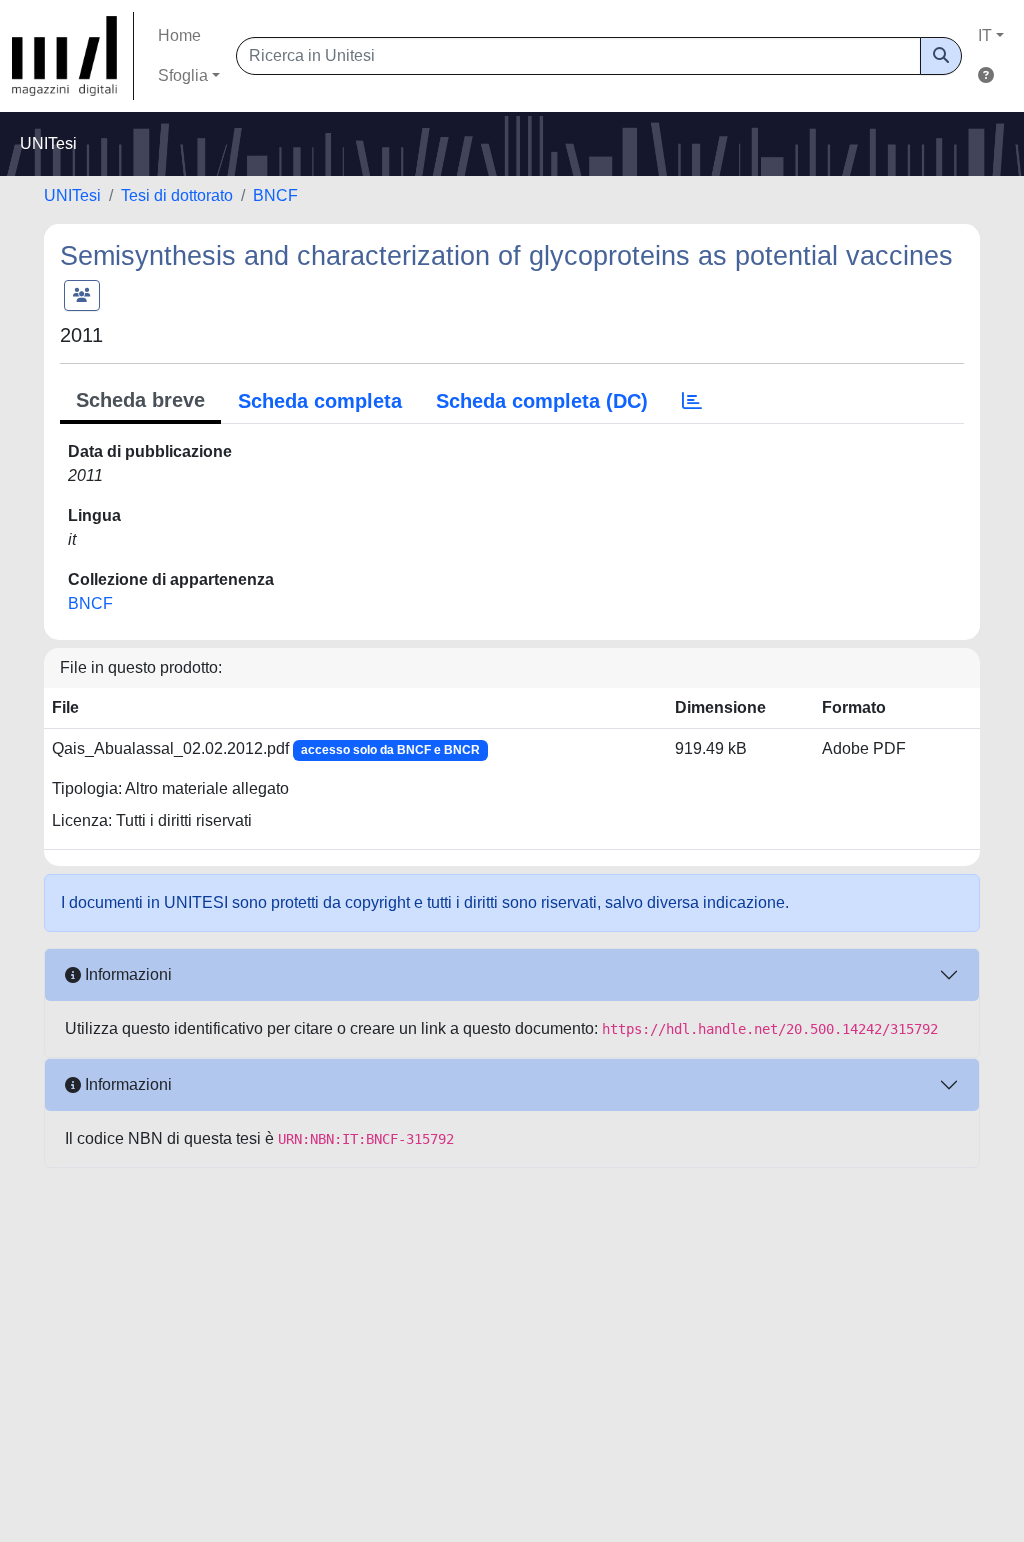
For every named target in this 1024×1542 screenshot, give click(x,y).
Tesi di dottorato (177, 195)
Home (179, 35)
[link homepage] (73, 56)
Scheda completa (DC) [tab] (542, 401)
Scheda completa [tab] (320, 401)
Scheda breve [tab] (140, 400)
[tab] (692, 401)
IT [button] (985, 35)
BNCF (275, 195)
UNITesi (72, 195)
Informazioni (126, 974)
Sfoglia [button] (183, 75)
